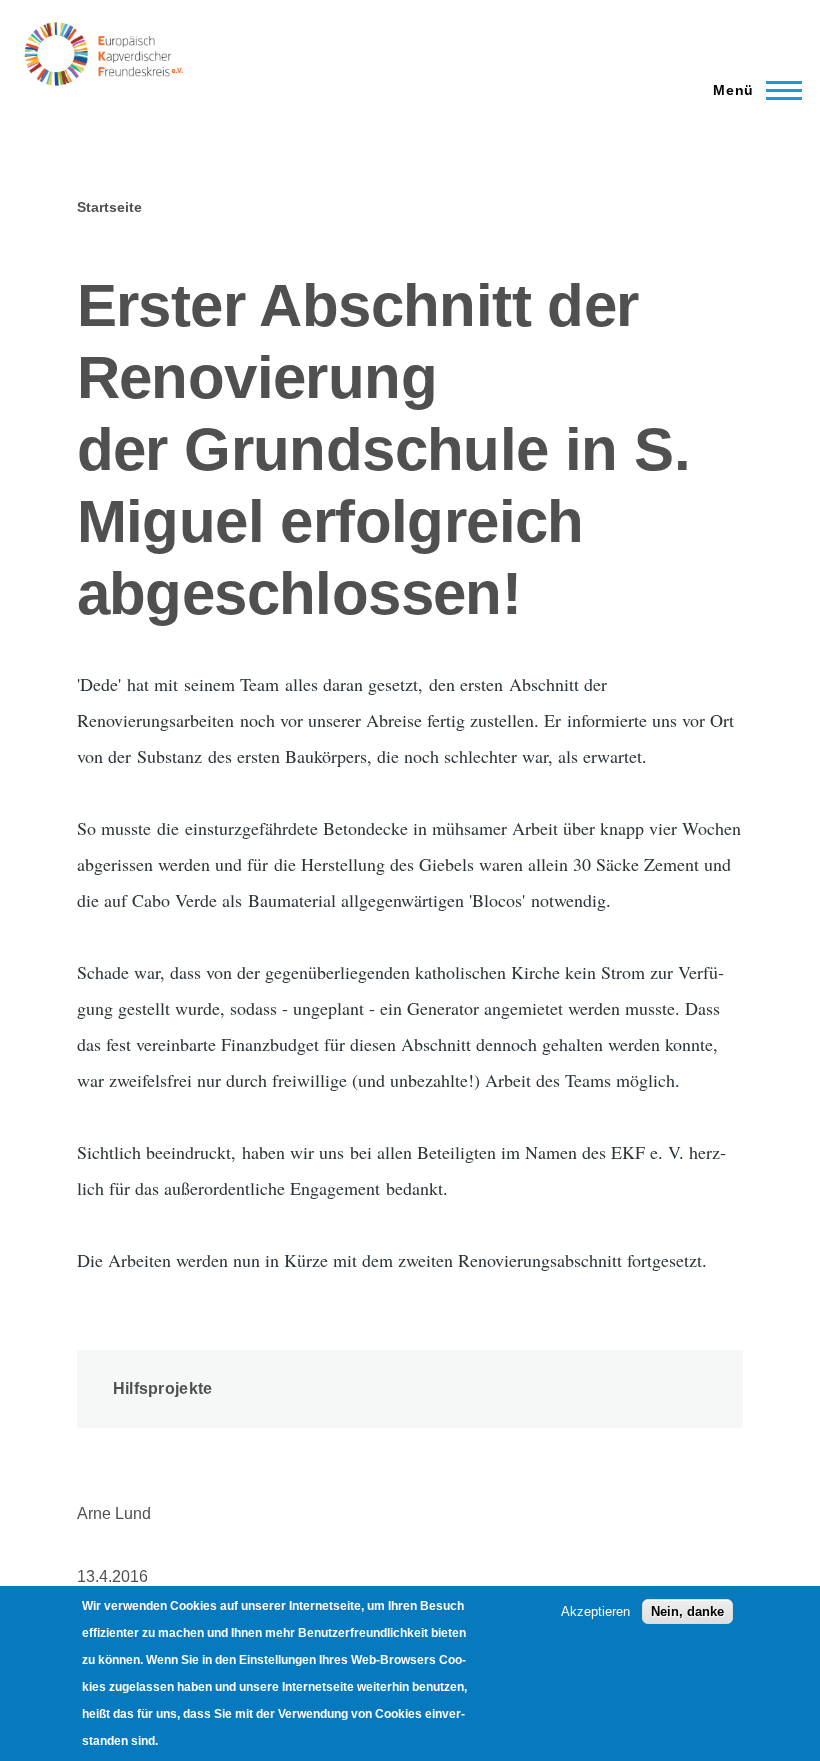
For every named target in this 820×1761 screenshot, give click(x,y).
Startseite (109, 207)
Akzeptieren (595, 1611)
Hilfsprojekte (163, 1388)
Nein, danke (687, 1611)
